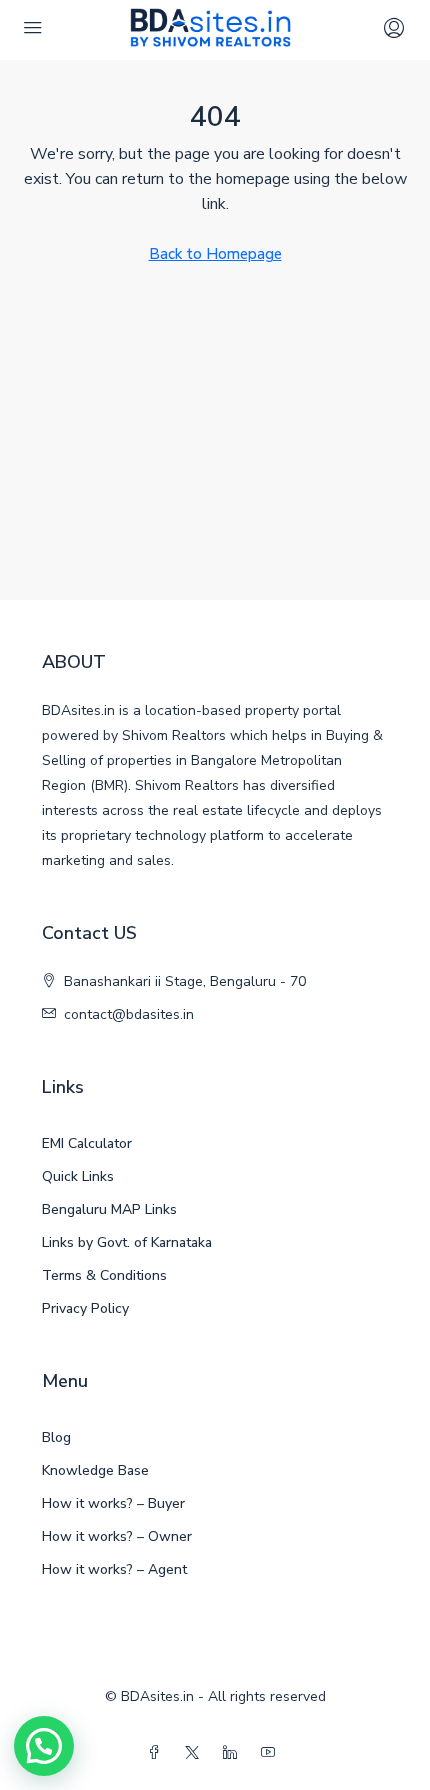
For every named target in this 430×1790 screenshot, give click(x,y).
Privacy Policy (85, 1308)
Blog (56, 1437)
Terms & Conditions (104, 1275)
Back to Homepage (215, 254)
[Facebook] (158, 1753)
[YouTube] (272, 1753)
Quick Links (78, 1176)
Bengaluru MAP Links (109, 1209)
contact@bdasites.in (129, 1014)
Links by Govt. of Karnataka (127, 1242)
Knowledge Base (95, 1470)
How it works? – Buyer (113, 1503)
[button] (44, 1746)
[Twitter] (196, 1753)
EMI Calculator (87, 1143)
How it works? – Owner (117, 1536)
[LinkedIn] (234, 1753)
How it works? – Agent (114, 1569)
